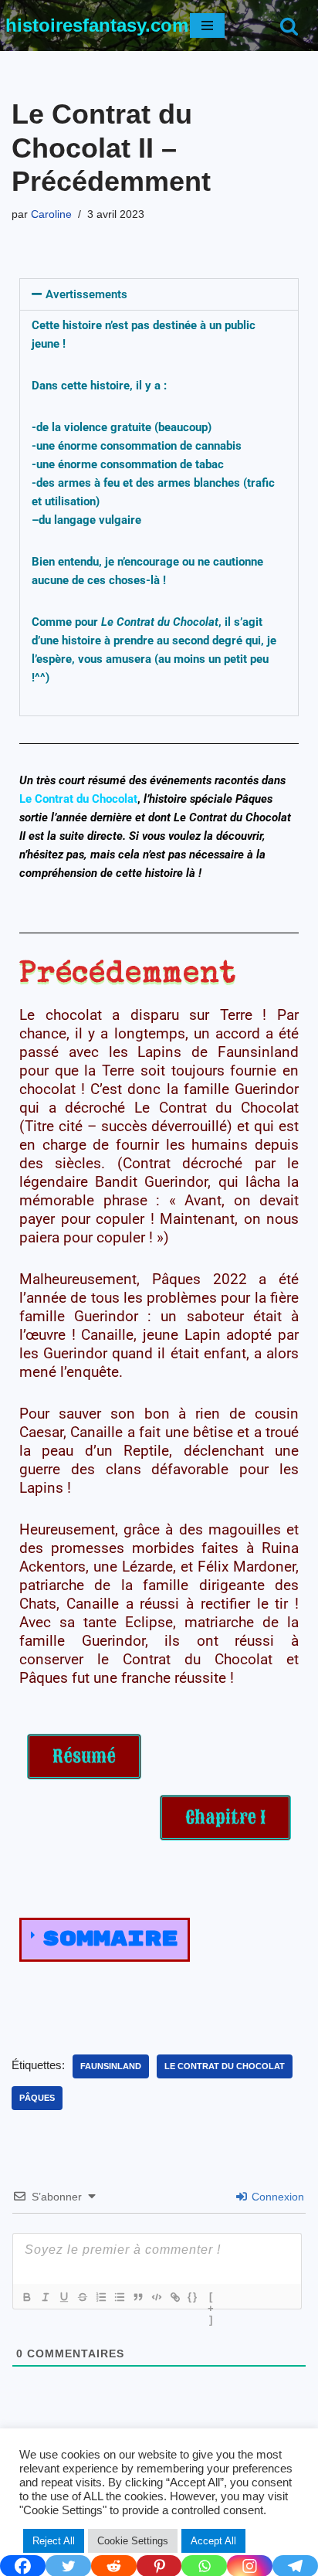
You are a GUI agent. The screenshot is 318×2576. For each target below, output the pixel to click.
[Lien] (174, 2297)
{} (193, 2297)
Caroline (51, 214)
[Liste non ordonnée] (119, 2297)
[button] (159, 294)
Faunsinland (111, 2066)
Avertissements (86, 294)
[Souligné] (63, 2297)
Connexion (276, 2197)
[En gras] (26, 2297)
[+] (211, 2299)
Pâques (37, 2098)
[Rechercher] (289, 26)
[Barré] (82, 2297)
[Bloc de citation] (137, 2297)
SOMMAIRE (110, 1939)
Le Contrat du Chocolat (225, 2066)
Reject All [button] (54, 2541)
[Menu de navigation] (207, 25)
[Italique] (45, 2297)
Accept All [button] (213, 2541)
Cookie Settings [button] (133, 2541)
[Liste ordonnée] (100, 2297)
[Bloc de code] (156, 2297)
